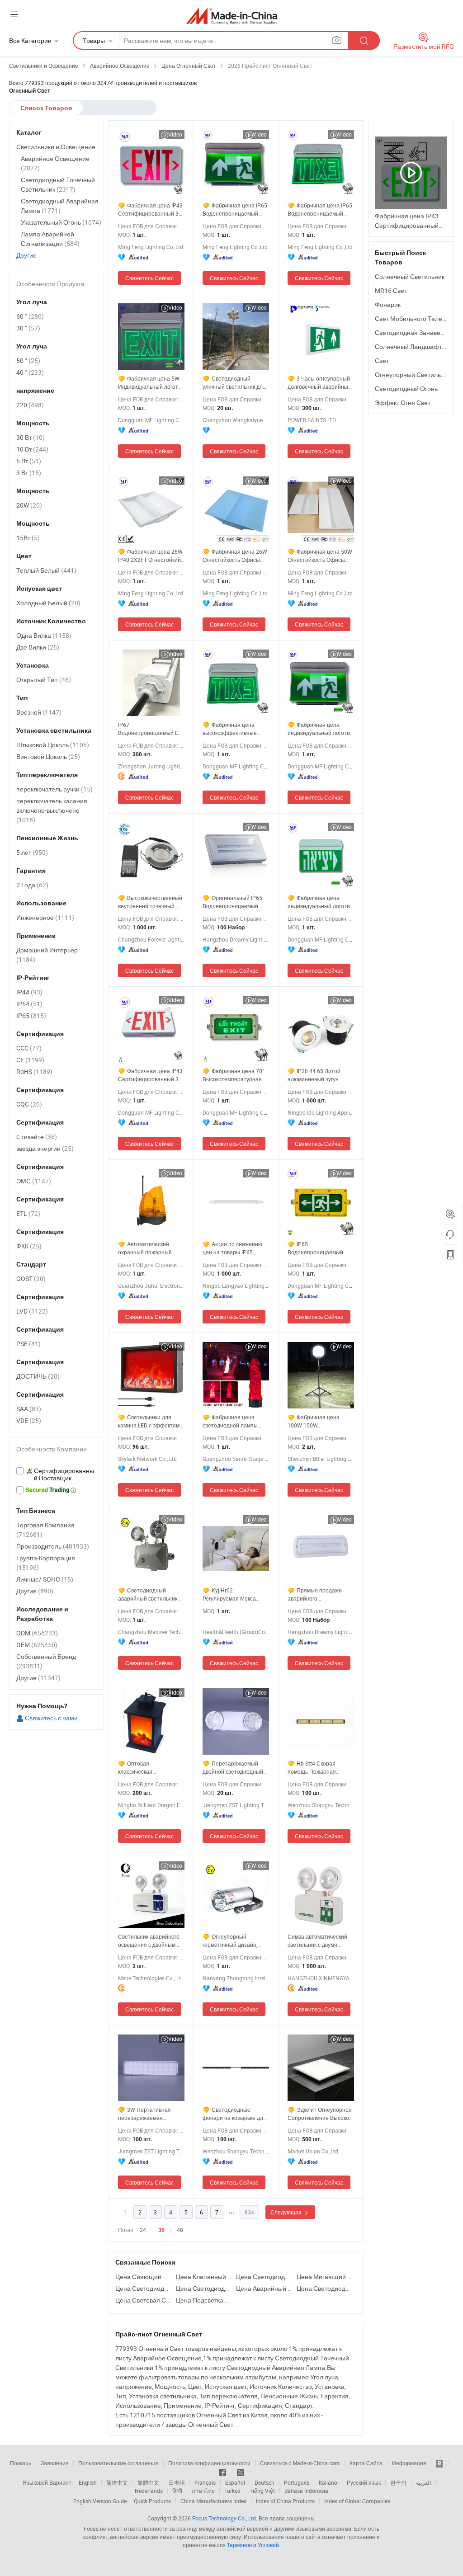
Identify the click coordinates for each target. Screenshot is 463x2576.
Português (297, 2482)
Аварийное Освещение (55, 163)
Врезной (39, 712)
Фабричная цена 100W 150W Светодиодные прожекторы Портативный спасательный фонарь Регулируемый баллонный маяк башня (318, 1421)
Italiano (328, 2482)
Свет (382, 360)
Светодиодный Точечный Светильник (58, 184)
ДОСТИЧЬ (38, 1376)
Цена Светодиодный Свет (204, 2288)
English (88, 2482)
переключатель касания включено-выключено (52, 810)
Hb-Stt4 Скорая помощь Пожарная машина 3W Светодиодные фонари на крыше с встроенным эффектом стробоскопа (319, 1768)
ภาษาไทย (203, 2491)
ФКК (29, 1246)
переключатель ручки (54, 789)
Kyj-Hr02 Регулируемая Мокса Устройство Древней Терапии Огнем (229, 1594)
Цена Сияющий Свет (143, 2277)
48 (180, 2230)
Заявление (55, 2463)
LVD (32, 1311)
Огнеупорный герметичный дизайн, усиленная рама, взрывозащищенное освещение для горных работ (232, 1941)
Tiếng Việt (262, 2491)
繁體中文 (148, 2482)
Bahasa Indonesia (306, 2491)
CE (30, 1060)
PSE (28, 1344)
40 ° (30, 372)
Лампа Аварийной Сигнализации (50, 239)
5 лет (32, 852)
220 (30, 405)
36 (161, 2230)
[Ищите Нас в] (241, 2472)
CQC (29, 1104)
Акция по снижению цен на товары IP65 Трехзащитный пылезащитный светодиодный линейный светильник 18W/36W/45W (235, 1248)
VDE (29, 1420)
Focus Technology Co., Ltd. (225, 2518)
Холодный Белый (48, 603)
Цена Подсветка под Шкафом (204, 2300)
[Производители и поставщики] (232, 16)
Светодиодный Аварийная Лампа (60, 206)
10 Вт (32, 449)
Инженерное (45, 917)
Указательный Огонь (61, 222)
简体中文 (117, 2482)
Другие (26, 255)
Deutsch (265, 2482)
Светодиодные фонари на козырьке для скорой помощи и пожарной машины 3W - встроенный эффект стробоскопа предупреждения (234, 2114)
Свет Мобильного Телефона (417, 318)
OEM (37, 1645)
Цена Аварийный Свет (264, 2288)
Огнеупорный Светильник (413, 374)
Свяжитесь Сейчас (149, 278)
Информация (409, 2463)
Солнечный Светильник (410, 276)
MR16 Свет (391, 290)
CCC (29, 1048)
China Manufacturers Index (213, 2501)
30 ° (28, 328)
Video (175, 134)
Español (235, 2482)
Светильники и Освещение (56, 147)
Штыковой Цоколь (53, 745)
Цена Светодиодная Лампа (143, 2288)
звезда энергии (45, 1148)
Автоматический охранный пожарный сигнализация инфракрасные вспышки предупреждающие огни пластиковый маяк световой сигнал (149, 1248)
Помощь (21, 2463)
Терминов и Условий (253, 2545)
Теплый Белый (46, 570)
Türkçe (232, 2491)
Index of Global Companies (357, 2501)
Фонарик (388, 304)
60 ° (30, 316)
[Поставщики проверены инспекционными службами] (57, 1474)
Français (205, 2482)
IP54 (29, 1004)
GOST (31, 1279)
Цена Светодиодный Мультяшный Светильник (264, 2277)
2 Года (32, 885)
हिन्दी (177, 2491)
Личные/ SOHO (45, 1579)
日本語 (177, 2482)
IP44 (29, 992)
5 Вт (29, 461)
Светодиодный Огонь (406, 389)
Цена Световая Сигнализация (143, 2300)
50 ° (28, 360)
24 (143, 2230)
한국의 (398, 2482)
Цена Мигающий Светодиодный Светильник (325, 2277)
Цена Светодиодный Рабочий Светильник (325, 2288)
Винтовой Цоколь (48, 756)
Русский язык (364, 2482)
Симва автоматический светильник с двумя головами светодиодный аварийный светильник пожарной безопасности (319, 1941)
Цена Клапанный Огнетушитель (204, 2277)
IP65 (31, 1015)
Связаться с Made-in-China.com (300, 2463)
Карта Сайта (366, 2463)
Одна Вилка (44, 635)
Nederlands (149, 2491)
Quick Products (152, 2501)
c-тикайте (37, 1137)
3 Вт (29, 473)
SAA (29, 1409)
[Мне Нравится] (223, 2472)
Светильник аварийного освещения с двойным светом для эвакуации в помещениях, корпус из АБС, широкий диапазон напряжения (149, 1941)
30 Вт (31, 437)
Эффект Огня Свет (403, 403)
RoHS (34, 1071)
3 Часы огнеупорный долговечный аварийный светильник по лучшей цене (319, 383)
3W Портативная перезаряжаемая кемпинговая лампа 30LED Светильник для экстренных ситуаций (147, 2114)
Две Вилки (38, 647)
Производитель (53, 1546)
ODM (37, 1633)
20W (29, 505)
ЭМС (34, 1181)
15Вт (28, 538)
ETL (28, 1213)
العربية (423, 2482)
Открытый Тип (44, 680)
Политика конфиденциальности (209, 2463)
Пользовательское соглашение (118, 2463)
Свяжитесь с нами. (52, 1718)
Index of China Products (285, 2501)
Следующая (287, 2212)
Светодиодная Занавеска (412, 332)
